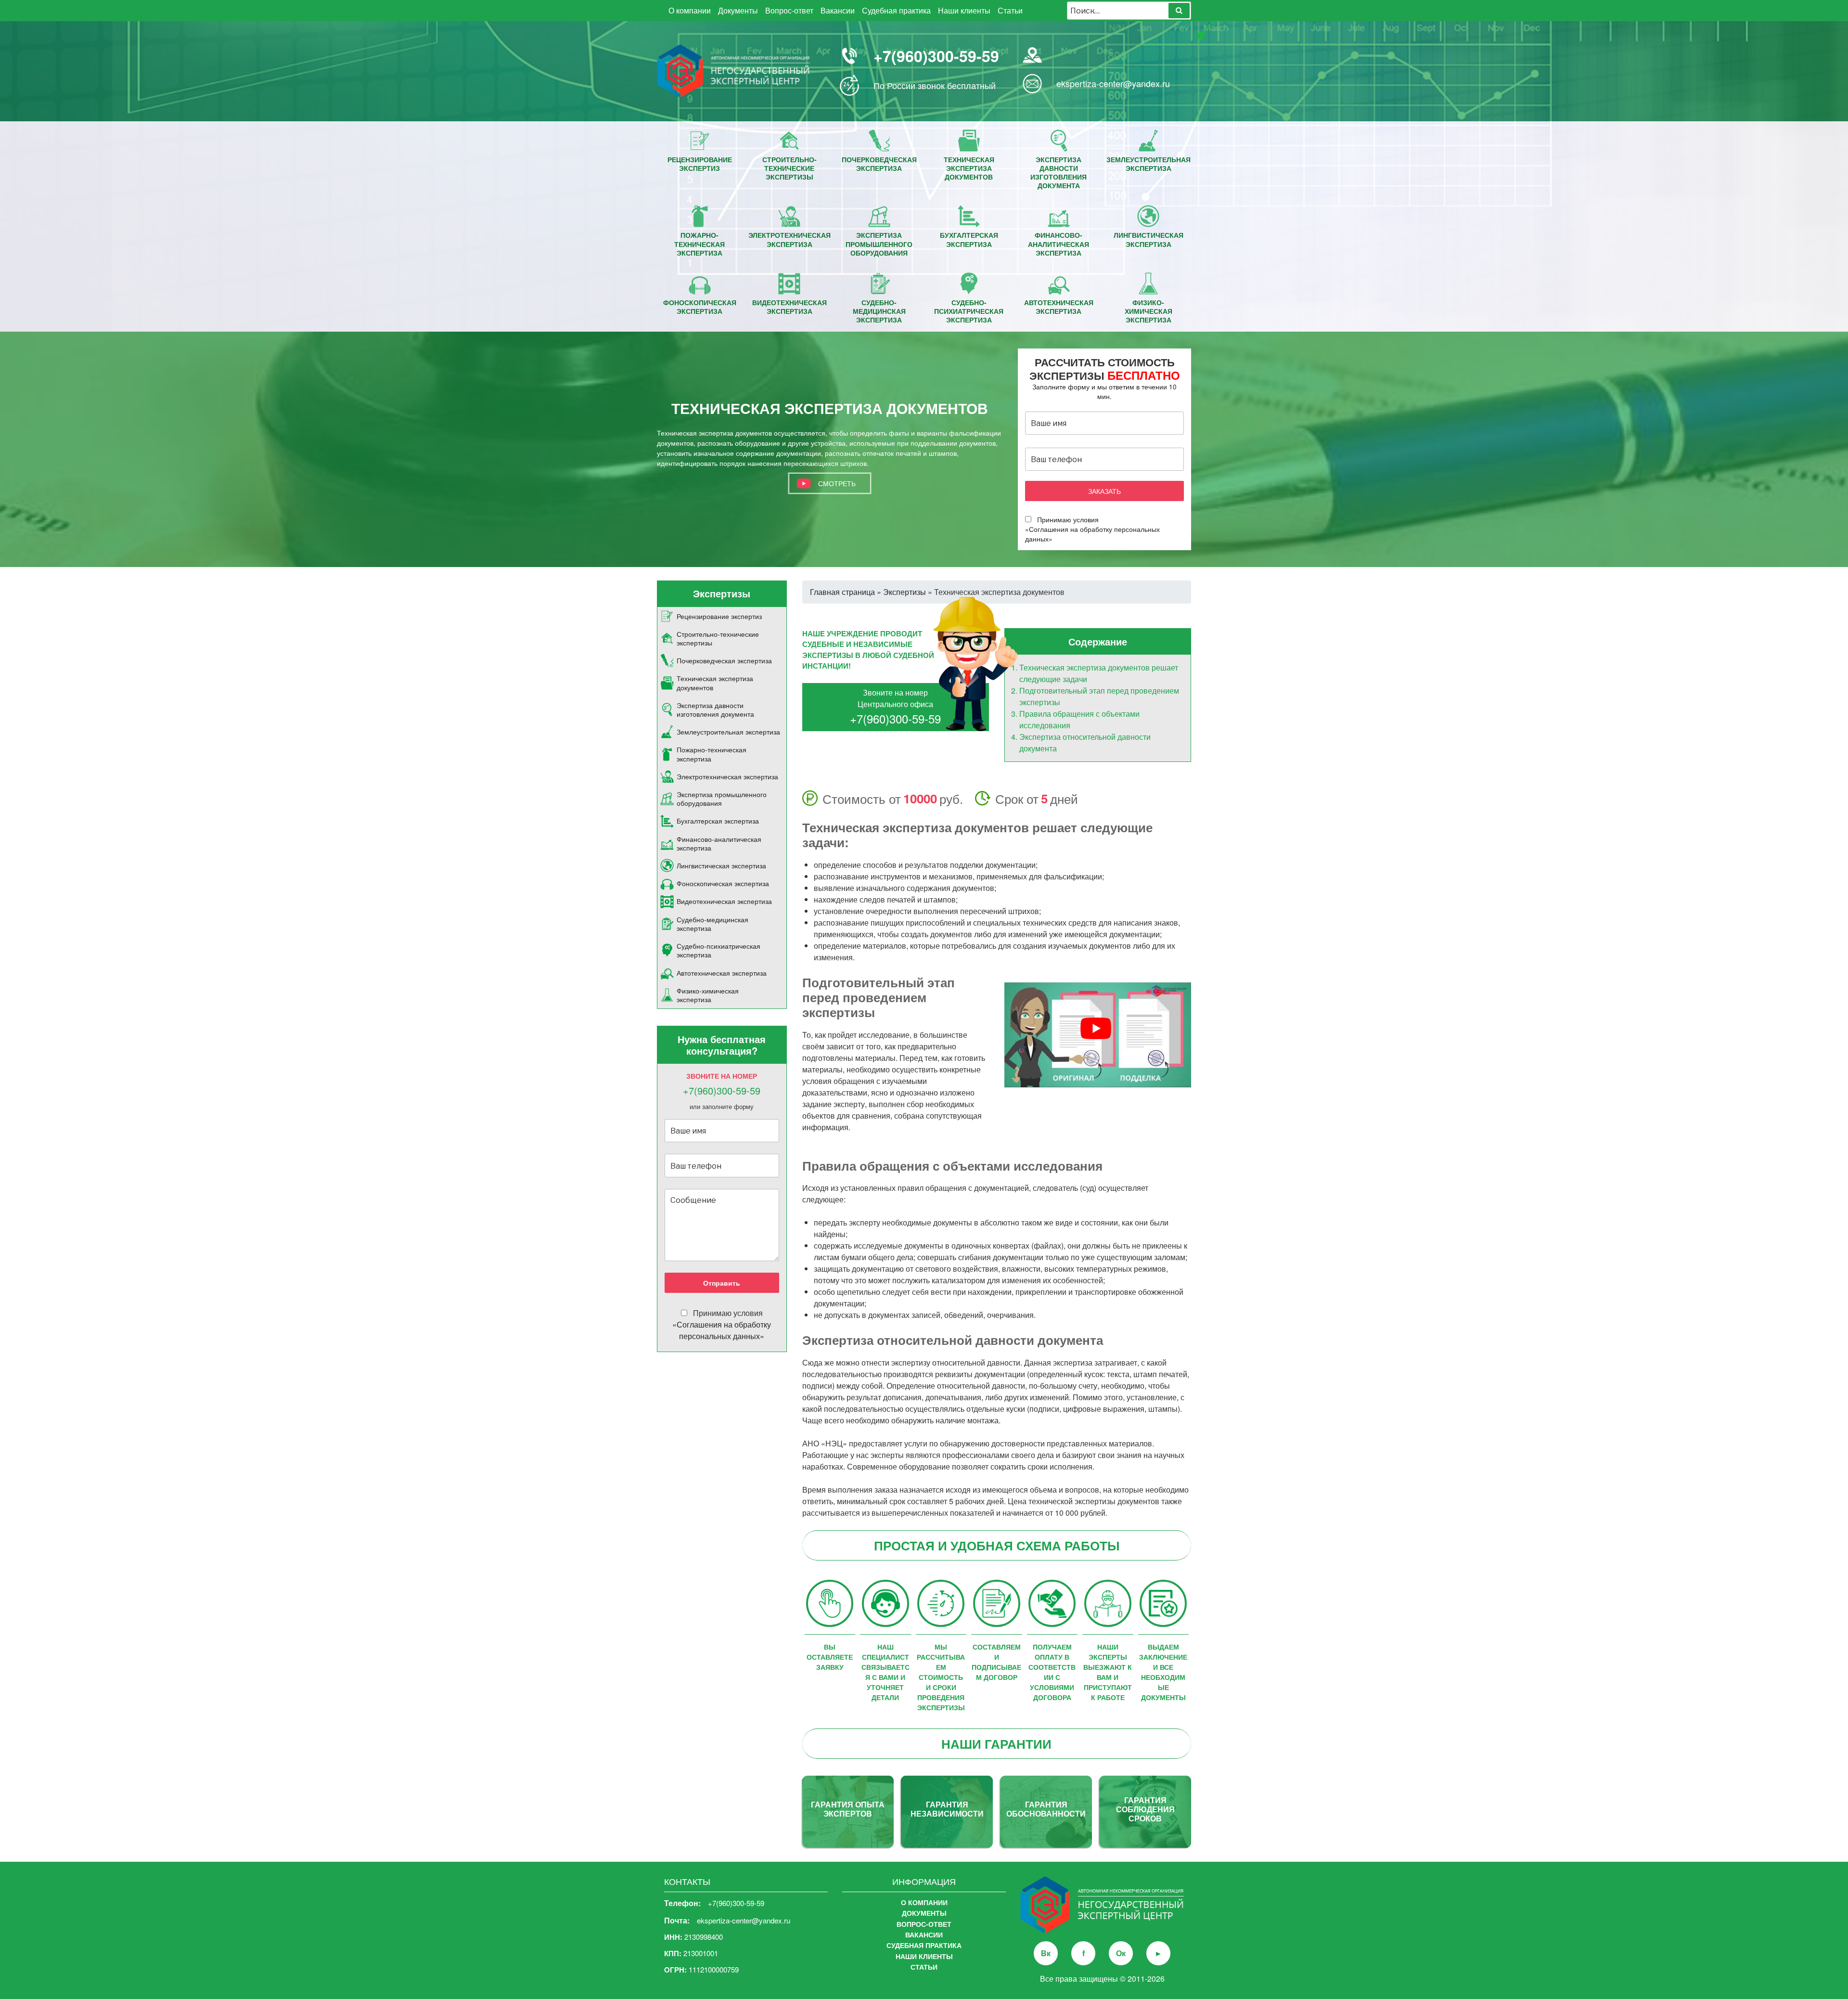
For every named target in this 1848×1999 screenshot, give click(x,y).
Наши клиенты (964, 10)
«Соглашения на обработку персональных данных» (722, 1330)
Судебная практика (896, 10)
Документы (738, 10)
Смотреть (837, 483)
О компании (690, 10)
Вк (1046, 1953)
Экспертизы (905, 592)
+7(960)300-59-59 (936, 56)
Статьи (1010, 10)
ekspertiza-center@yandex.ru (1113, 83)
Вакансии (838, 10)
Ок (1121, 1953)
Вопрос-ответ (789, 10)
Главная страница (842, 592)
